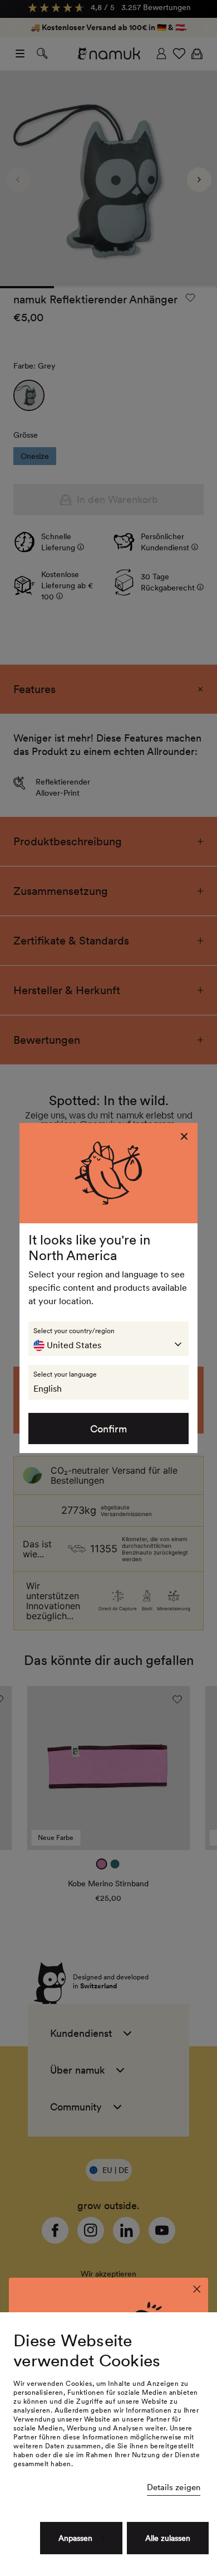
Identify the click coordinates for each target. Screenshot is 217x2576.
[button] (108, 1339)
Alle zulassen (168, 2538)
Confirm (108, 1429)
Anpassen (75, 2538)
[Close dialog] (197, 2289)
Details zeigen (174, 2487)
